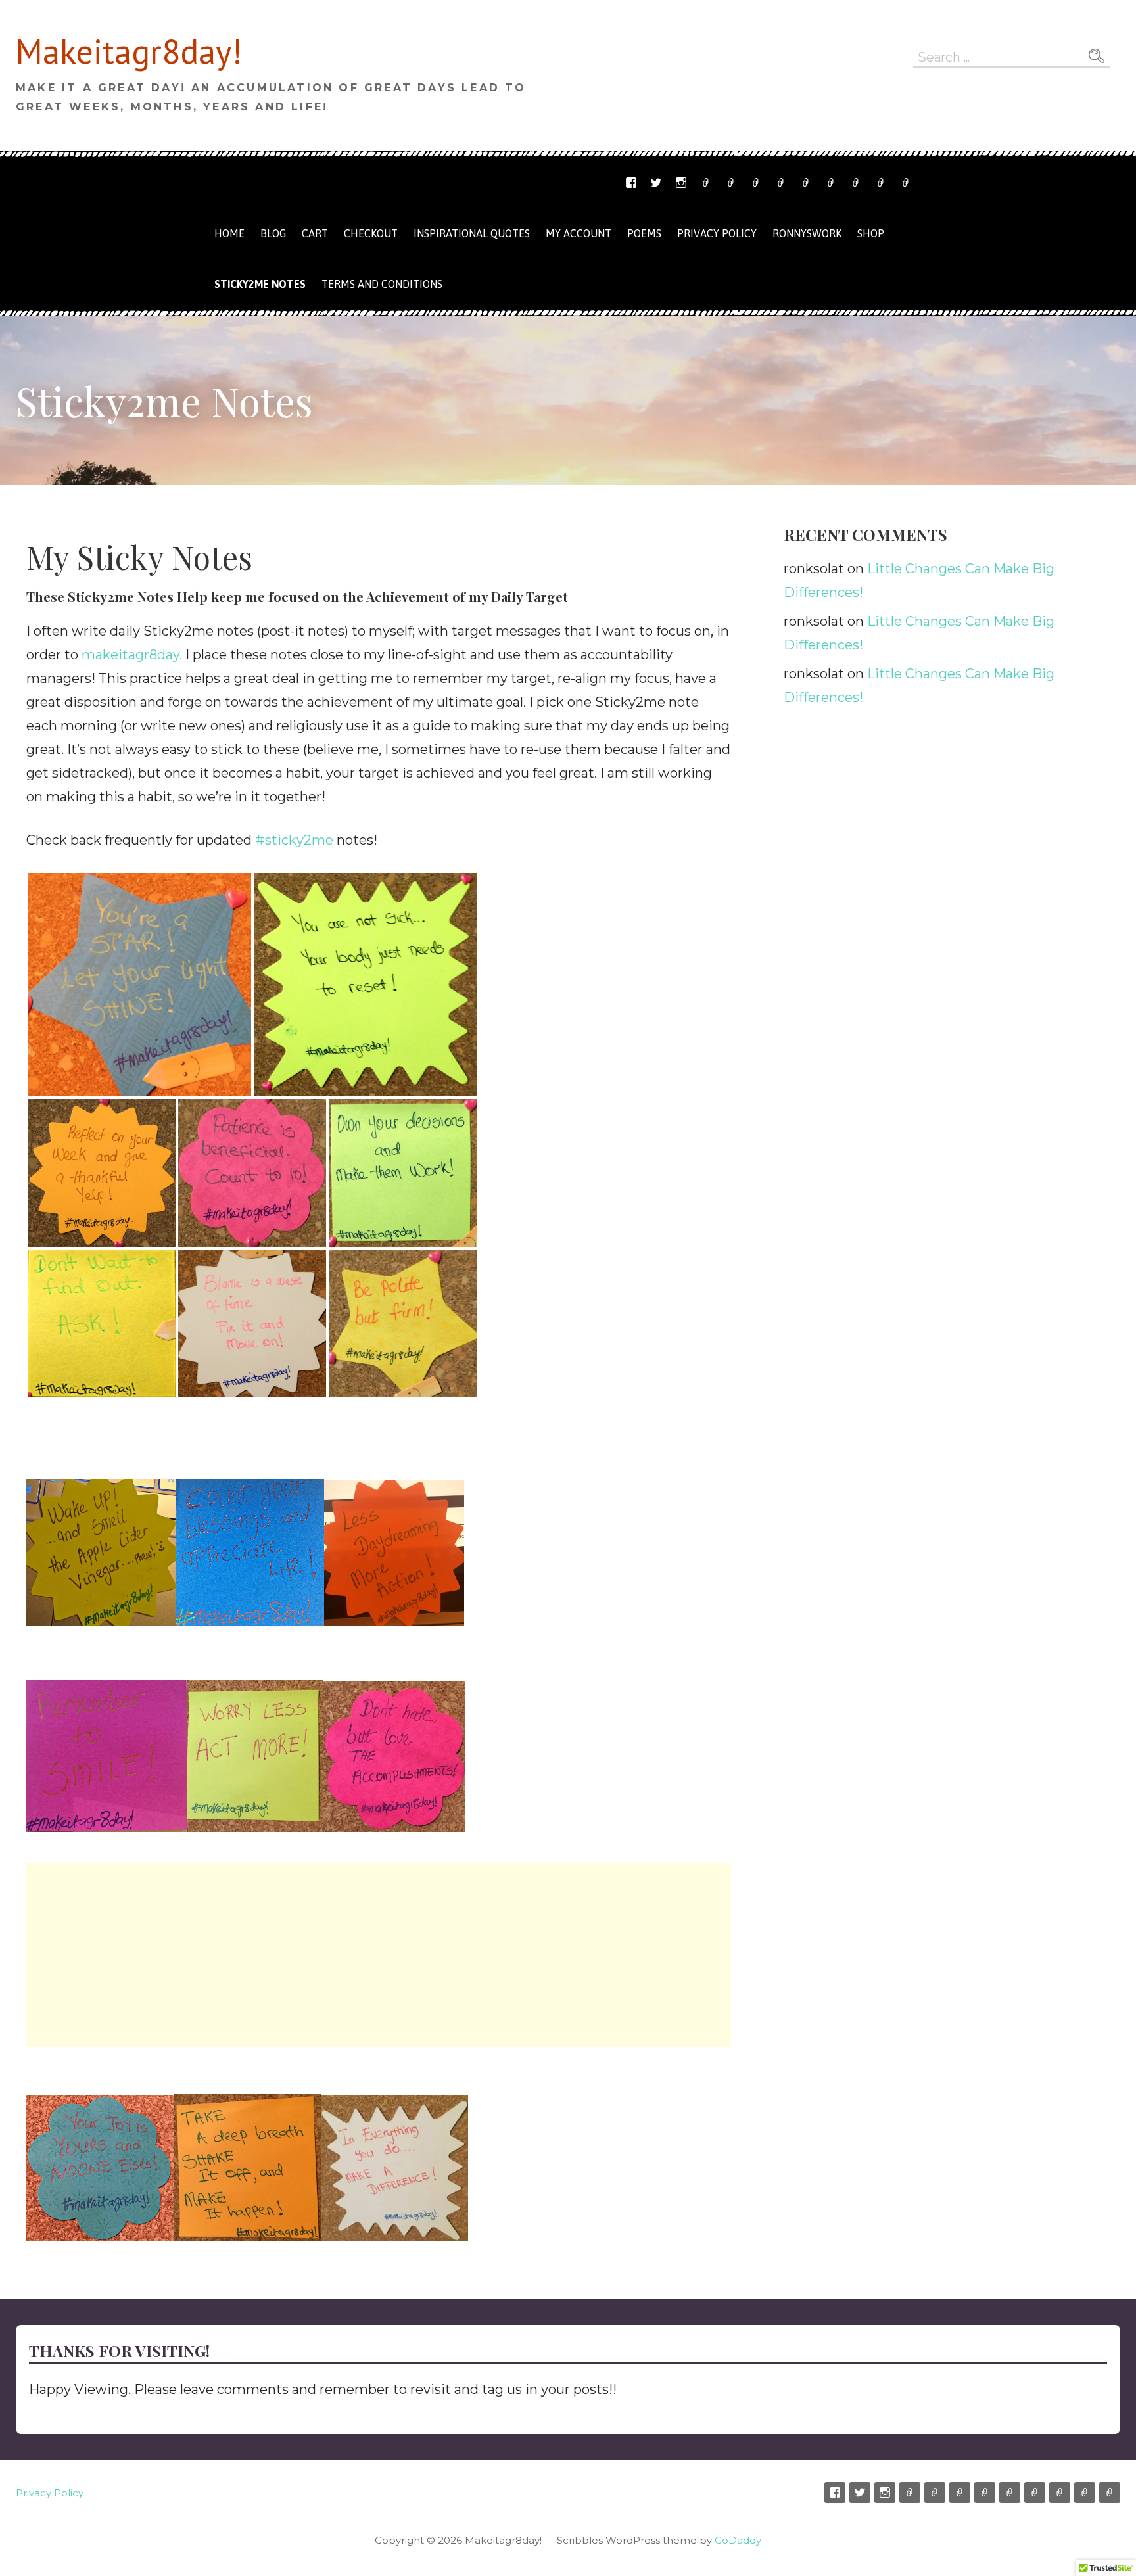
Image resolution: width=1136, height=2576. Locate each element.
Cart (806, 183)
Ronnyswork (756, 183)
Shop (781, 183)
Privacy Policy (906, 183)
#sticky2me (294, 840)
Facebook (631, 183)
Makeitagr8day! (129, 51)
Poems (644, 233)
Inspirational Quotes (472, 233)
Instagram (681, 183)
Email (731, 183)
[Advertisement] (379, 1955)
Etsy (706, 183)
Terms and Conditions (881, 183)
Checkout (831, 183)
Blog (273, 233)
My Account (856, 183)
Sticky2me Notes (260, 284)
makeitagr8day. (132, 655)
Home (229, 233)
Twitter (656, 183)
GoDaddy (738, 2540)
